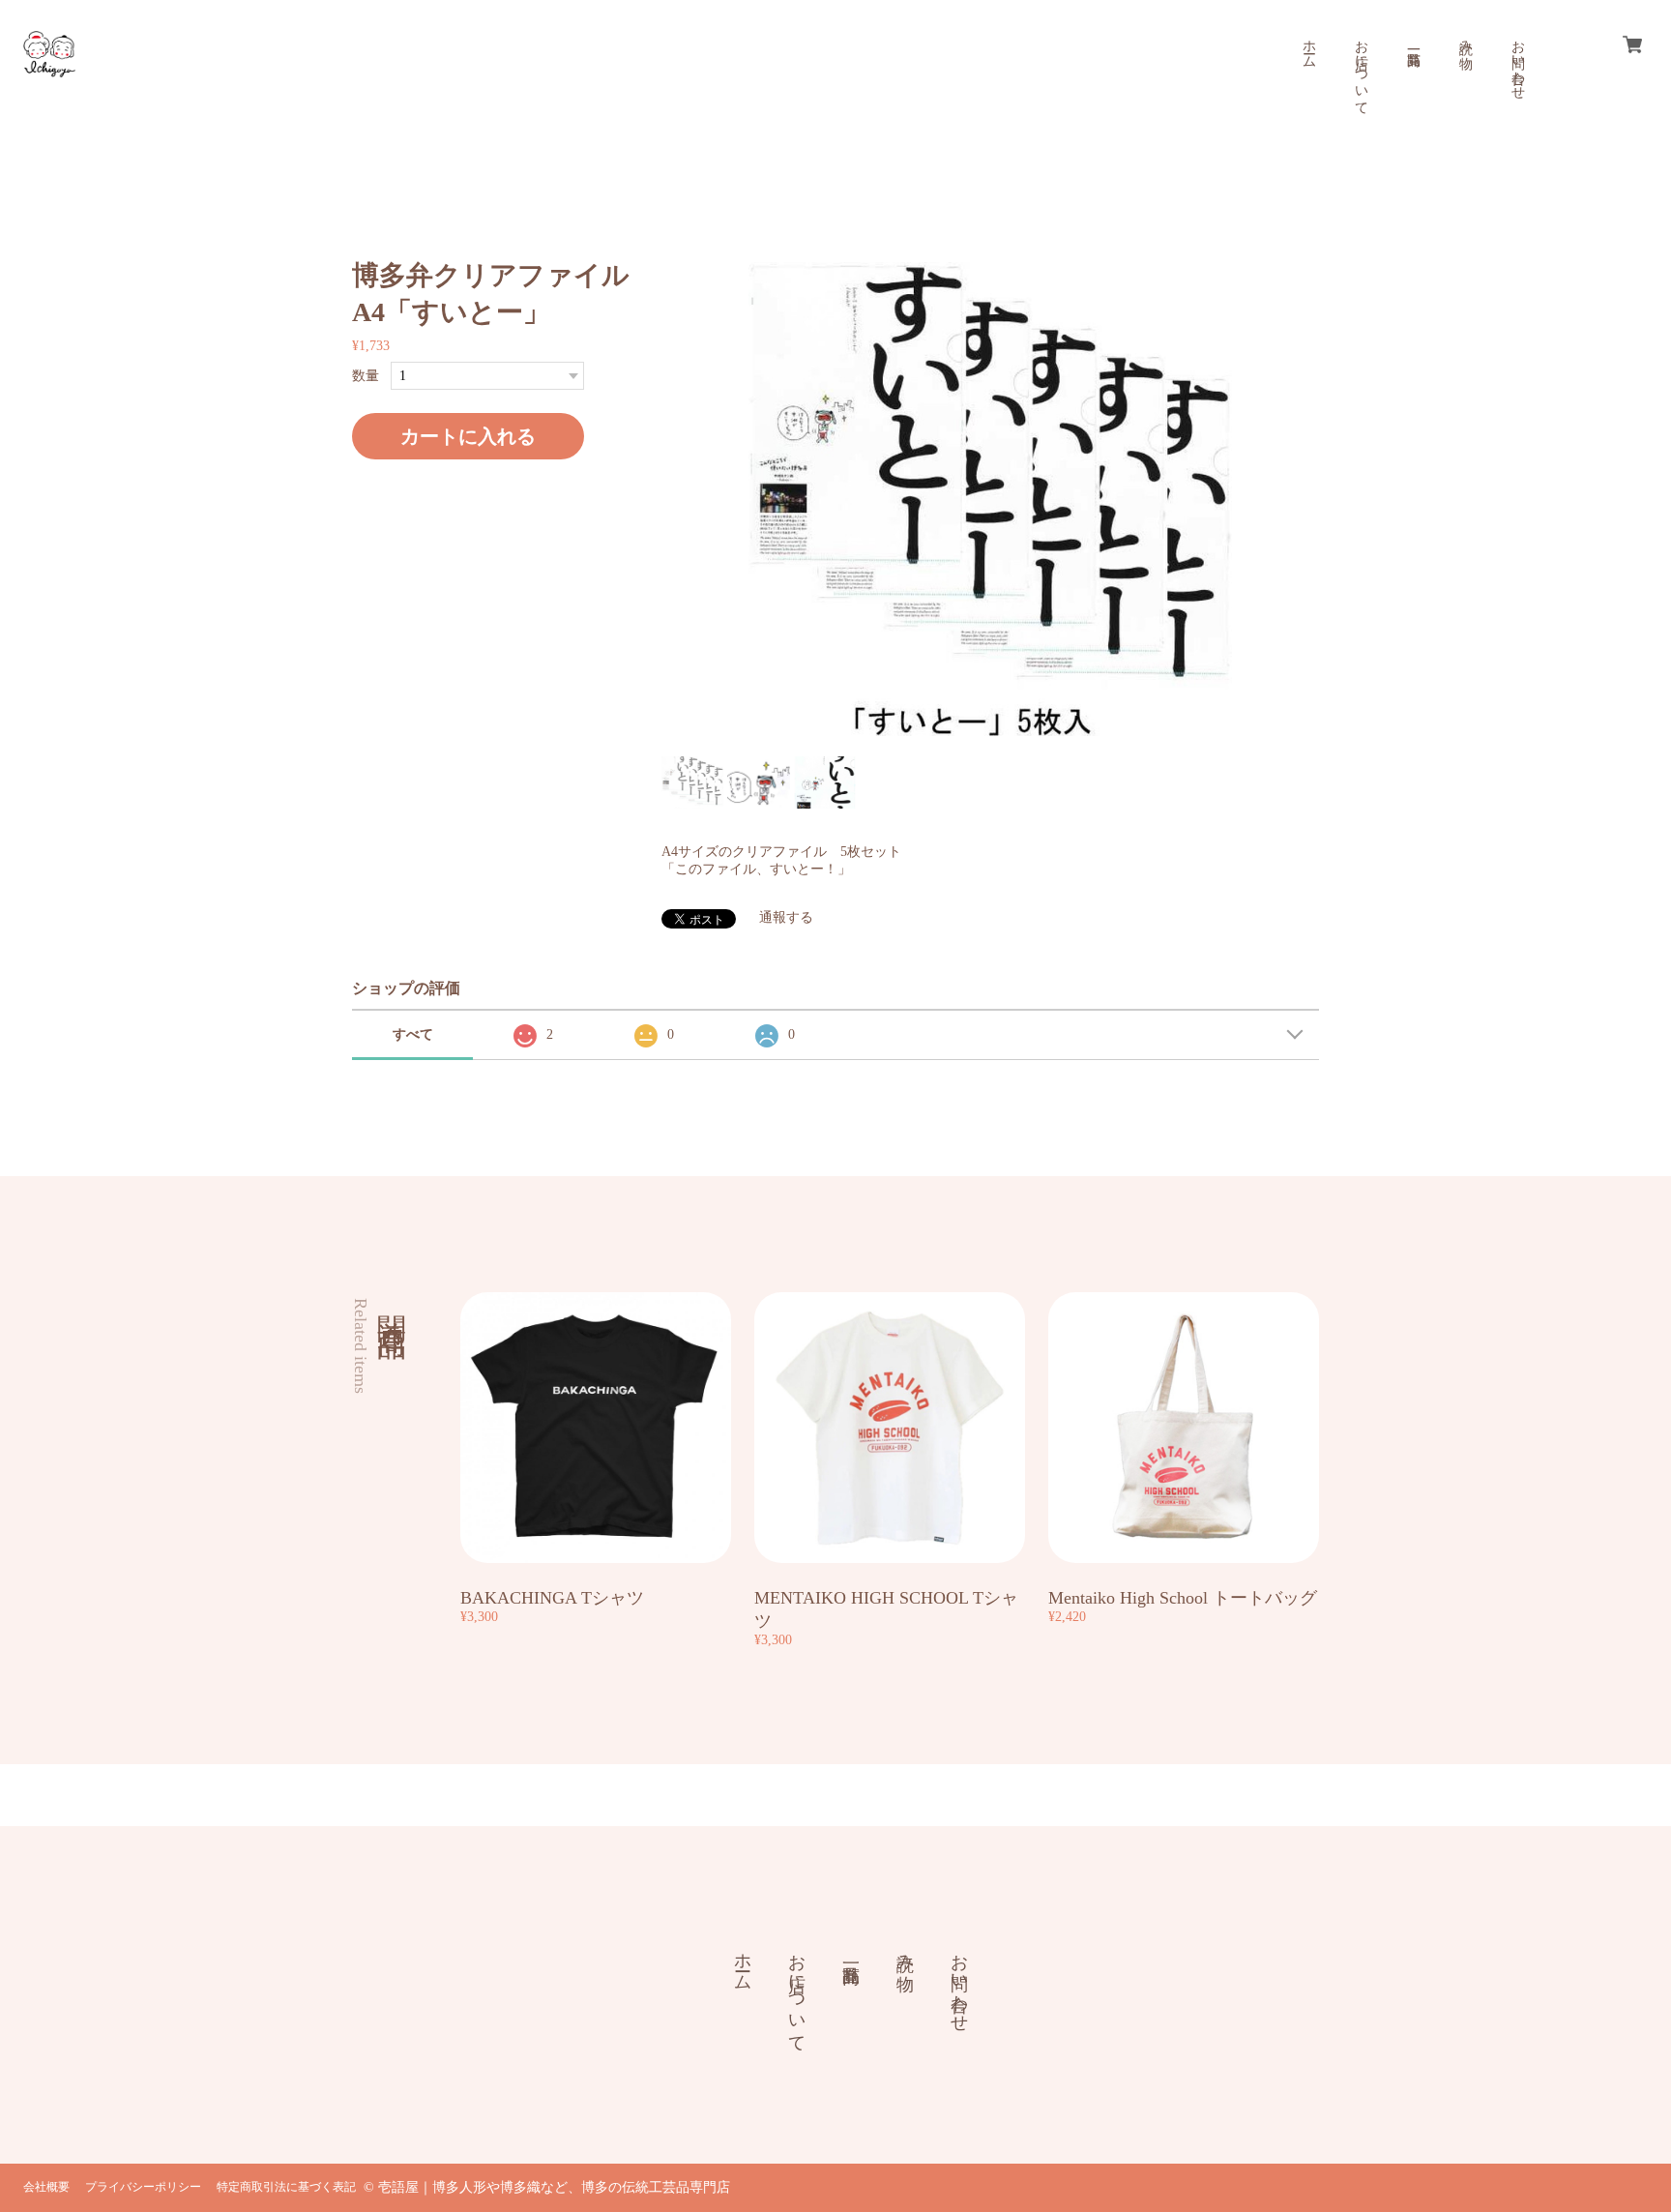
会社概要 (46, 2187)
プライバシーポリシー (143, 2187)
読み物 (1466, 39)
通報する (786, 917)
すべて (413, 1034)
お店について (1361, 70)
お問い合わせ (1518, 62)
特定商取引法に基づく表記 (286, 2187)
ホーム (1309, 46)
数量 (366, 376)
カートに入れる (468, 436)
